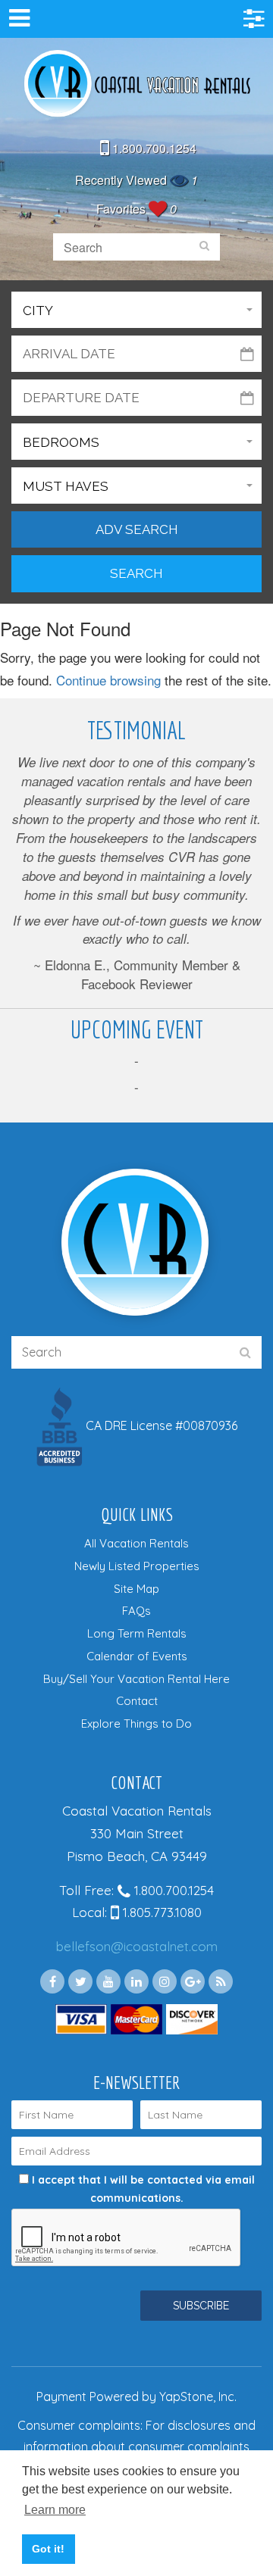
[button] (136, 310)
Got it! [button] (48, 2549)
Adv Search (137, 529)
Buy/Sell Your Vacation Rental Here (136, 1679)
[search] (204, 247)
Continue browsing (108, 680)
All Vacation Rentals (136, 1543)
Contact (137, 1701)
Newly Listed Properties (137, 1566)
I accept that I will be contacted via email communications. (142, 2189)
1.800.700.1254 (153, 148)
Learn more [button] (55, 2510)
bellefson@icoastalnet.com (137, 1946)
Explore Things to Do (136, 1724)
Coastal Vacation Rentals (136, 85)
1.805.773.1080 (160, 1912)
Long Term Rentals (137, 1633)
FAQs (136, 1611)
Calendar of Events (137, 1656)
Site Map (136, 1589)
